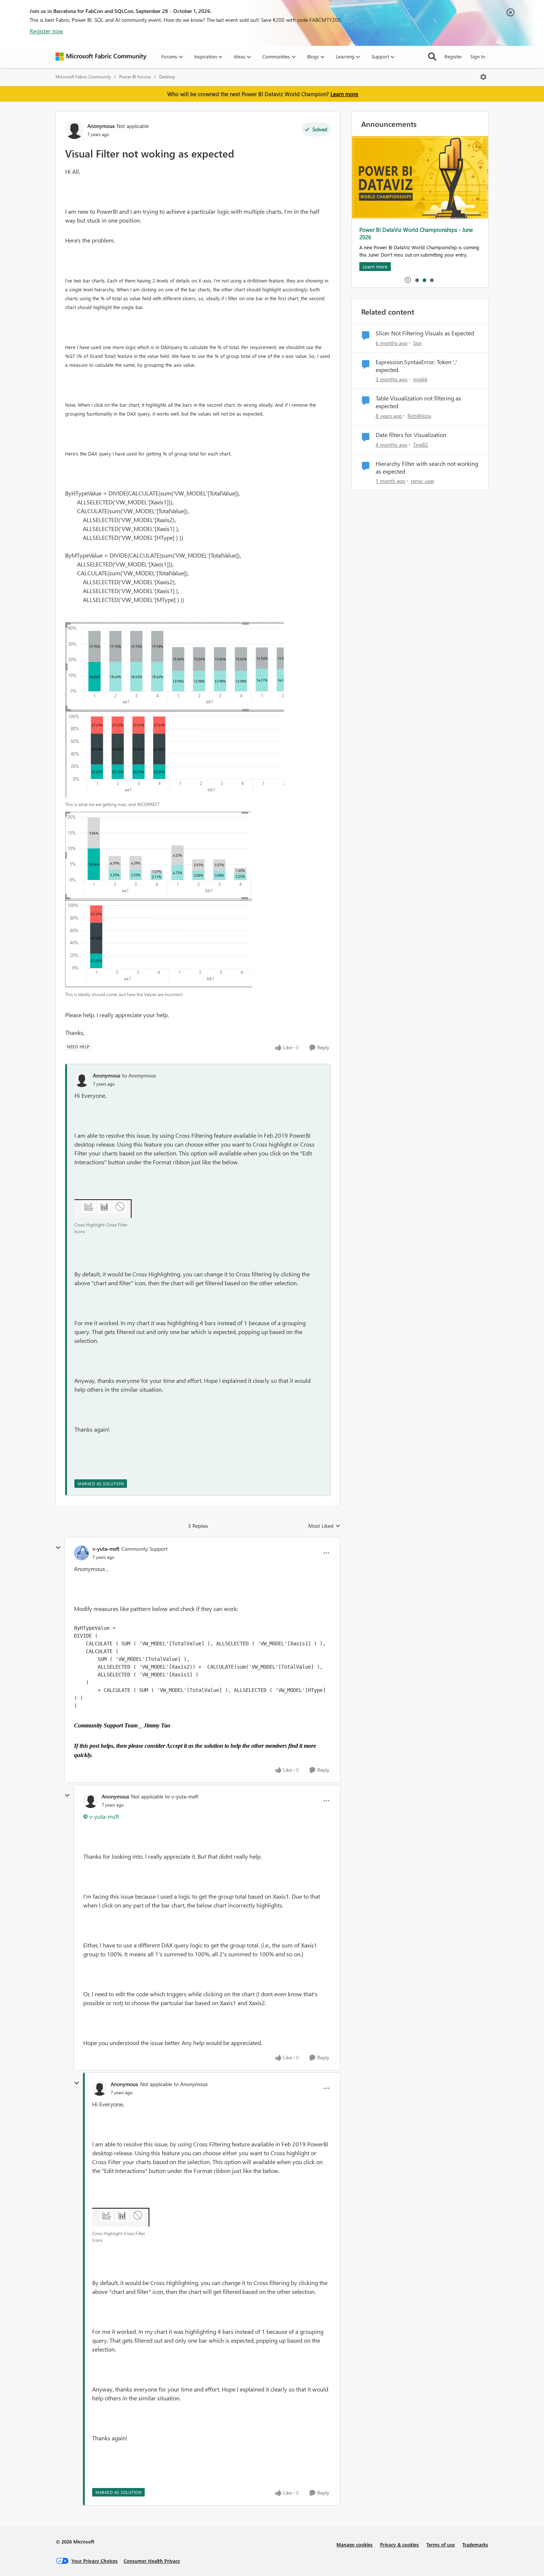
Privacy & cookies (399, 2544)
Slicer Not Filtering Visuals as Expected (425, 333)
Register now (46, 31)
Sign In (478, 56)
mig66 (420, 379)
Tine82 (421, 445)
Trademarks (475, 2544)
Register (453, 56)
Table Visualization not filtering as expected (418, 402)
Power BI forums (135, 77)
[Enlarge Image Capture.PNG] (103, 1208)
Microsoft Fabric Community (83, 77)
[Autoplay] (408, 280)
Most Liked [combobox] (324, 1526)
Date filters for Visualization (411, 435)
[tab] (417, 280)
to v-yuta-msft (182, 1796)
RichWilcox (419, 416)
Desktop (167, 77)
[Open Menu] (483, 77)
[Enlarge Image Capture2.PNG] (174, 710)
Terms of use (441, 2544)
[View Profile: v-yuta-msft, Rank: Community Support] (81, 1553)
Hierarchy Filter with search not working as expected (427, 468)
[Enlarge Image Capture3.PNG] (159, 900)
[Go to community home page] (101, 57)
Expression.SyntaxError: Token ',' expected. (416, 366)
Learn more (344, 94)
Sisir (417, 343)
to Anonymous (139, 1075)
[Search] (432, 57)
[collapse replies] (58, 1548)
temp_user (423, 481)
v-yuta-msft (106, 1549)
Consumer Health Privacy (152, 2561)
